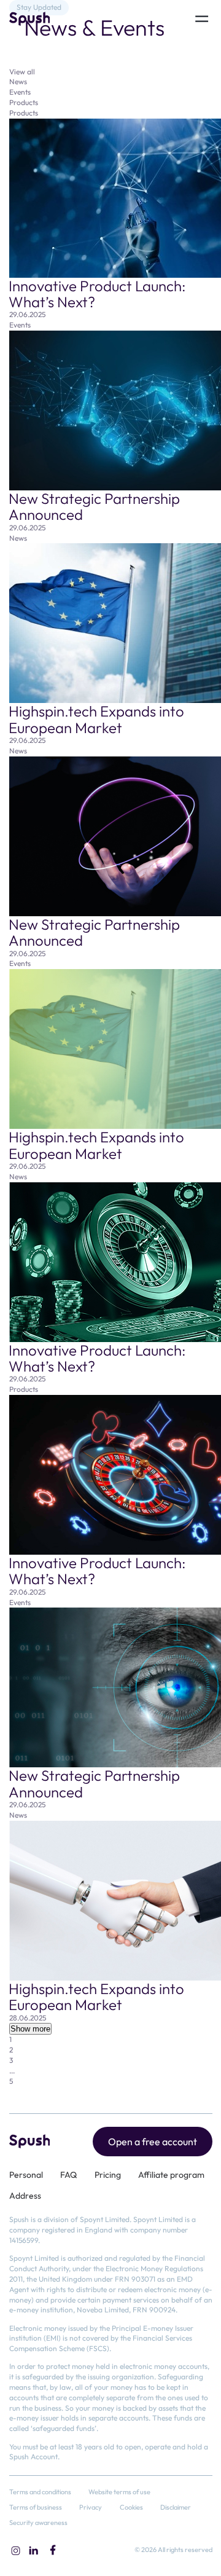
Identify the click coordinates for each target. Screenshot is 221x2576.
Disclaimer (176, 2507)
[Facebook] (53, 2550)
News (18, 81)
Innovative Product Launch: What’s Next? (97, 294)
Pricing (108, 2175)
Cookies (131, 2507)
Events (20, 92)
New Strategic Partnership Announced (94, 506)
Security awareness (38, 2523)
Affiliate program (171, 2175)
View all (22, 72)
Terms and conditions (40, 2492)
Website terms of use (119, 2492)
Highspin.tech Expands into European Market (96, 719)
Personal (26, 2175)
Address (25, 2196)
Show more (30, 2029)
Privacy (91, 2507)
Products (24, 102)
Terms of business (36, 2507)
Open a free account (153, 2142)
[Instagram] (15, 2550)
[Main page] (30, 19)
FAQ (68, 2175)
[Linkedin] (34, 2550)
